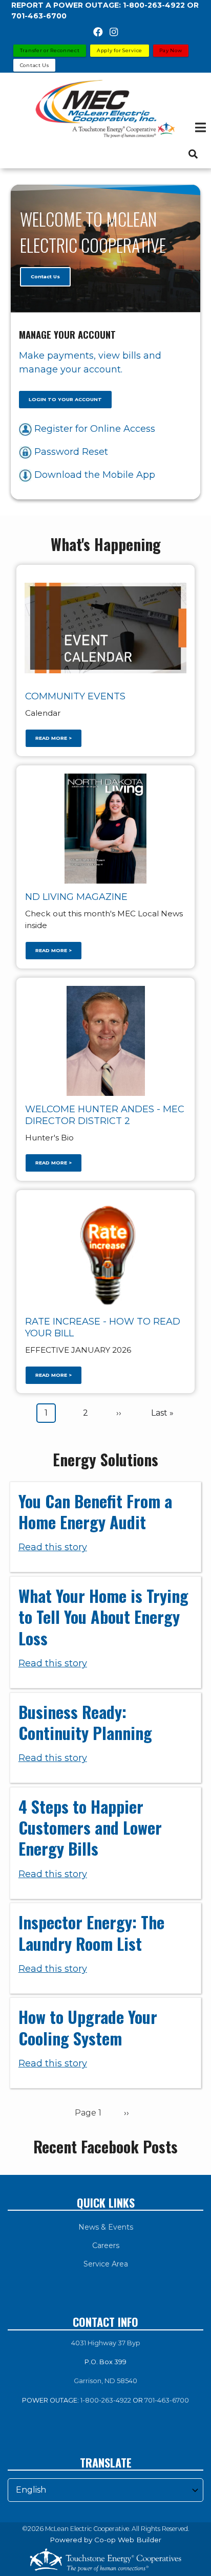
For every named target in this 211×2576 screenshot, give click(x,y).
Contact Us (45, 277)
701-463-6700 (167, 2400)
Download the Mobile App (93, 475)
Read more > (54, 739)
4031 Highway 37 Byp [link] (106, 2343)
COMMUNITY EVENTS (75, 696)
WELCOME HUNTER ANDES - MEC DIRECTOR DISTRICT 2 (105, 1115)
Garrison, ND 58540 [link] (105, 2381)
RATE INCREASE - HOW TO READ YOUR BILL (103, 1327)
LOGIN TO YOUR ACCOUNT (65, 399)
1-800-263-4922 (106, 2400)
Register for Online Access (93, 429)
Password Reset (70, 452)
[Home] (105, 109)
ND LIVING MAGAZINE (76, 897)
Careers (106, 2245)
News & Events (106, 2227)
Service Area (106, 2264)
